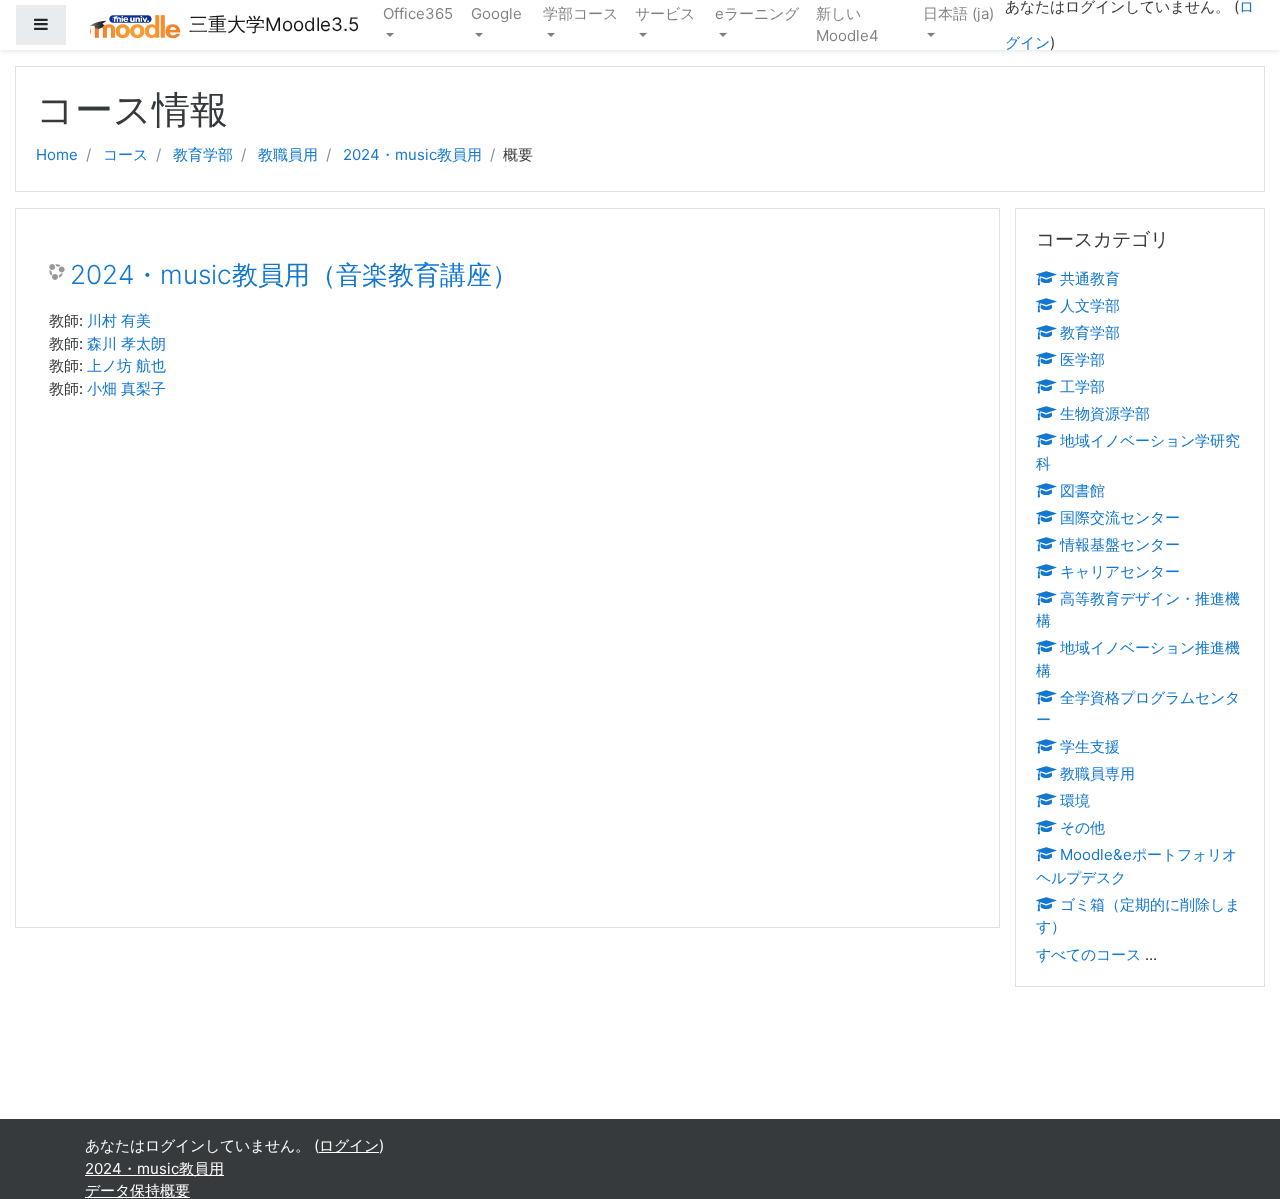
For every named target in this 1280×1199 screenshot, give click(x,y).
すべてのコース (1088, 954)
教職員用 (288, 154)
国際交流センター (1120, 517)
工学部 (1082, 386)
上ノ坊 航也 (126, 365)
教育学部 (203, 154)
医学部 (1082, 359)
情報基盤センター (1120, 544)
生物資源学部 (1105, 413)
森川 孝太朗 (126, 343)
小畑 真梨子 (126, 388)
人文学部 (1090, 305)
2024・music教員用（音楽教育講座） (294, 274)
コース (125, 154)
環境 (1075, 800)
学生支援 (1090, 746)
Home (57, 154)
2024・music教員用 (412, 154)
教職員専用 (1097, 773)
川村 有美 (119, 320)
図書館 (1082, 490)
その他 (1082, 827)
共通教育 (1090, 278)
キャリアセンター (1120, 571)
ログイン (349, 1145)
